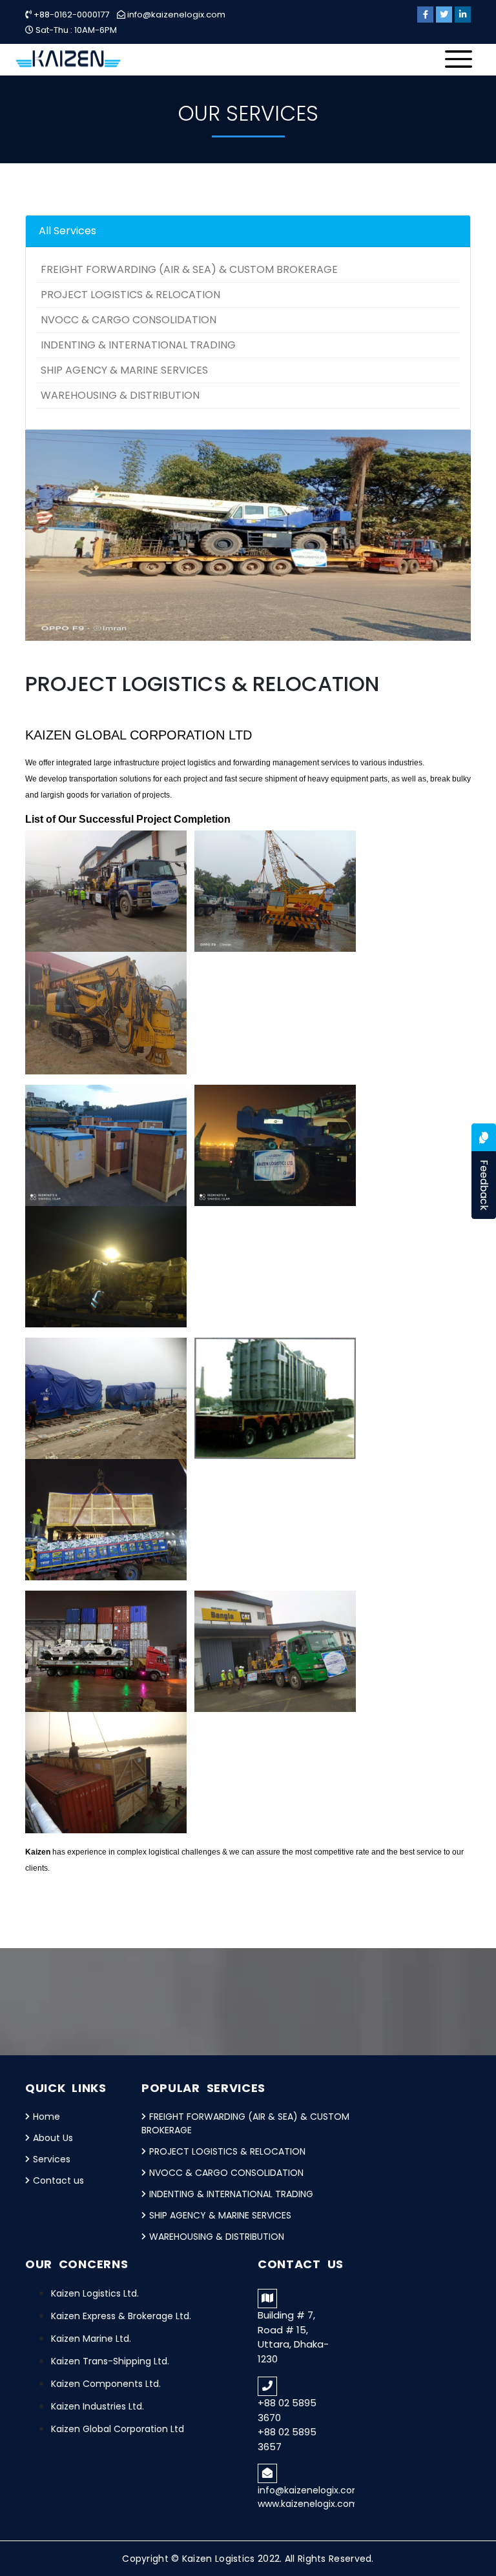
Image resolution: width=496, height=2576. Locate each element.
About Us (53, 2138)
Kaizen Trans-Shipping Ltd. (110, 2361)
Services (52, 2159)
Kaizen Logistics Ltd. (95, 2293)
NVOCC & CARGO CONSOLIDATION (129, 320)
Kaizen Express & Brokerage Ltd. (121, 2316)
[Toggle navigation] (462, 63)
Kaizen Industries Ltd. (98, 2406)
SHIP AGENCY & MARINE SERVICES (124, 370)
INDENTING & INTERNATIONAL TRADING (138, 345)
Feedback (484, 1185)
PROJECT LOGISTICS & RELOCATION (130, 295)
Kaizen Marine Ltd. (91, 2339)
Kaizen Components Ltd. (106, 2384)
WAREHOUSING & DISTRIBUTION (120, 395)
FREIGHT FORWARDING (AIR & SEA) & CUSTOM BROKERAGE (189, 269)
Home (46, 2117)
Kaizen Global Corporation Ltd (118, 2429)
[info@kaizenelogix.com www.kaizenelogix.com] (306, 2463)
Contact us (58, 2180)
